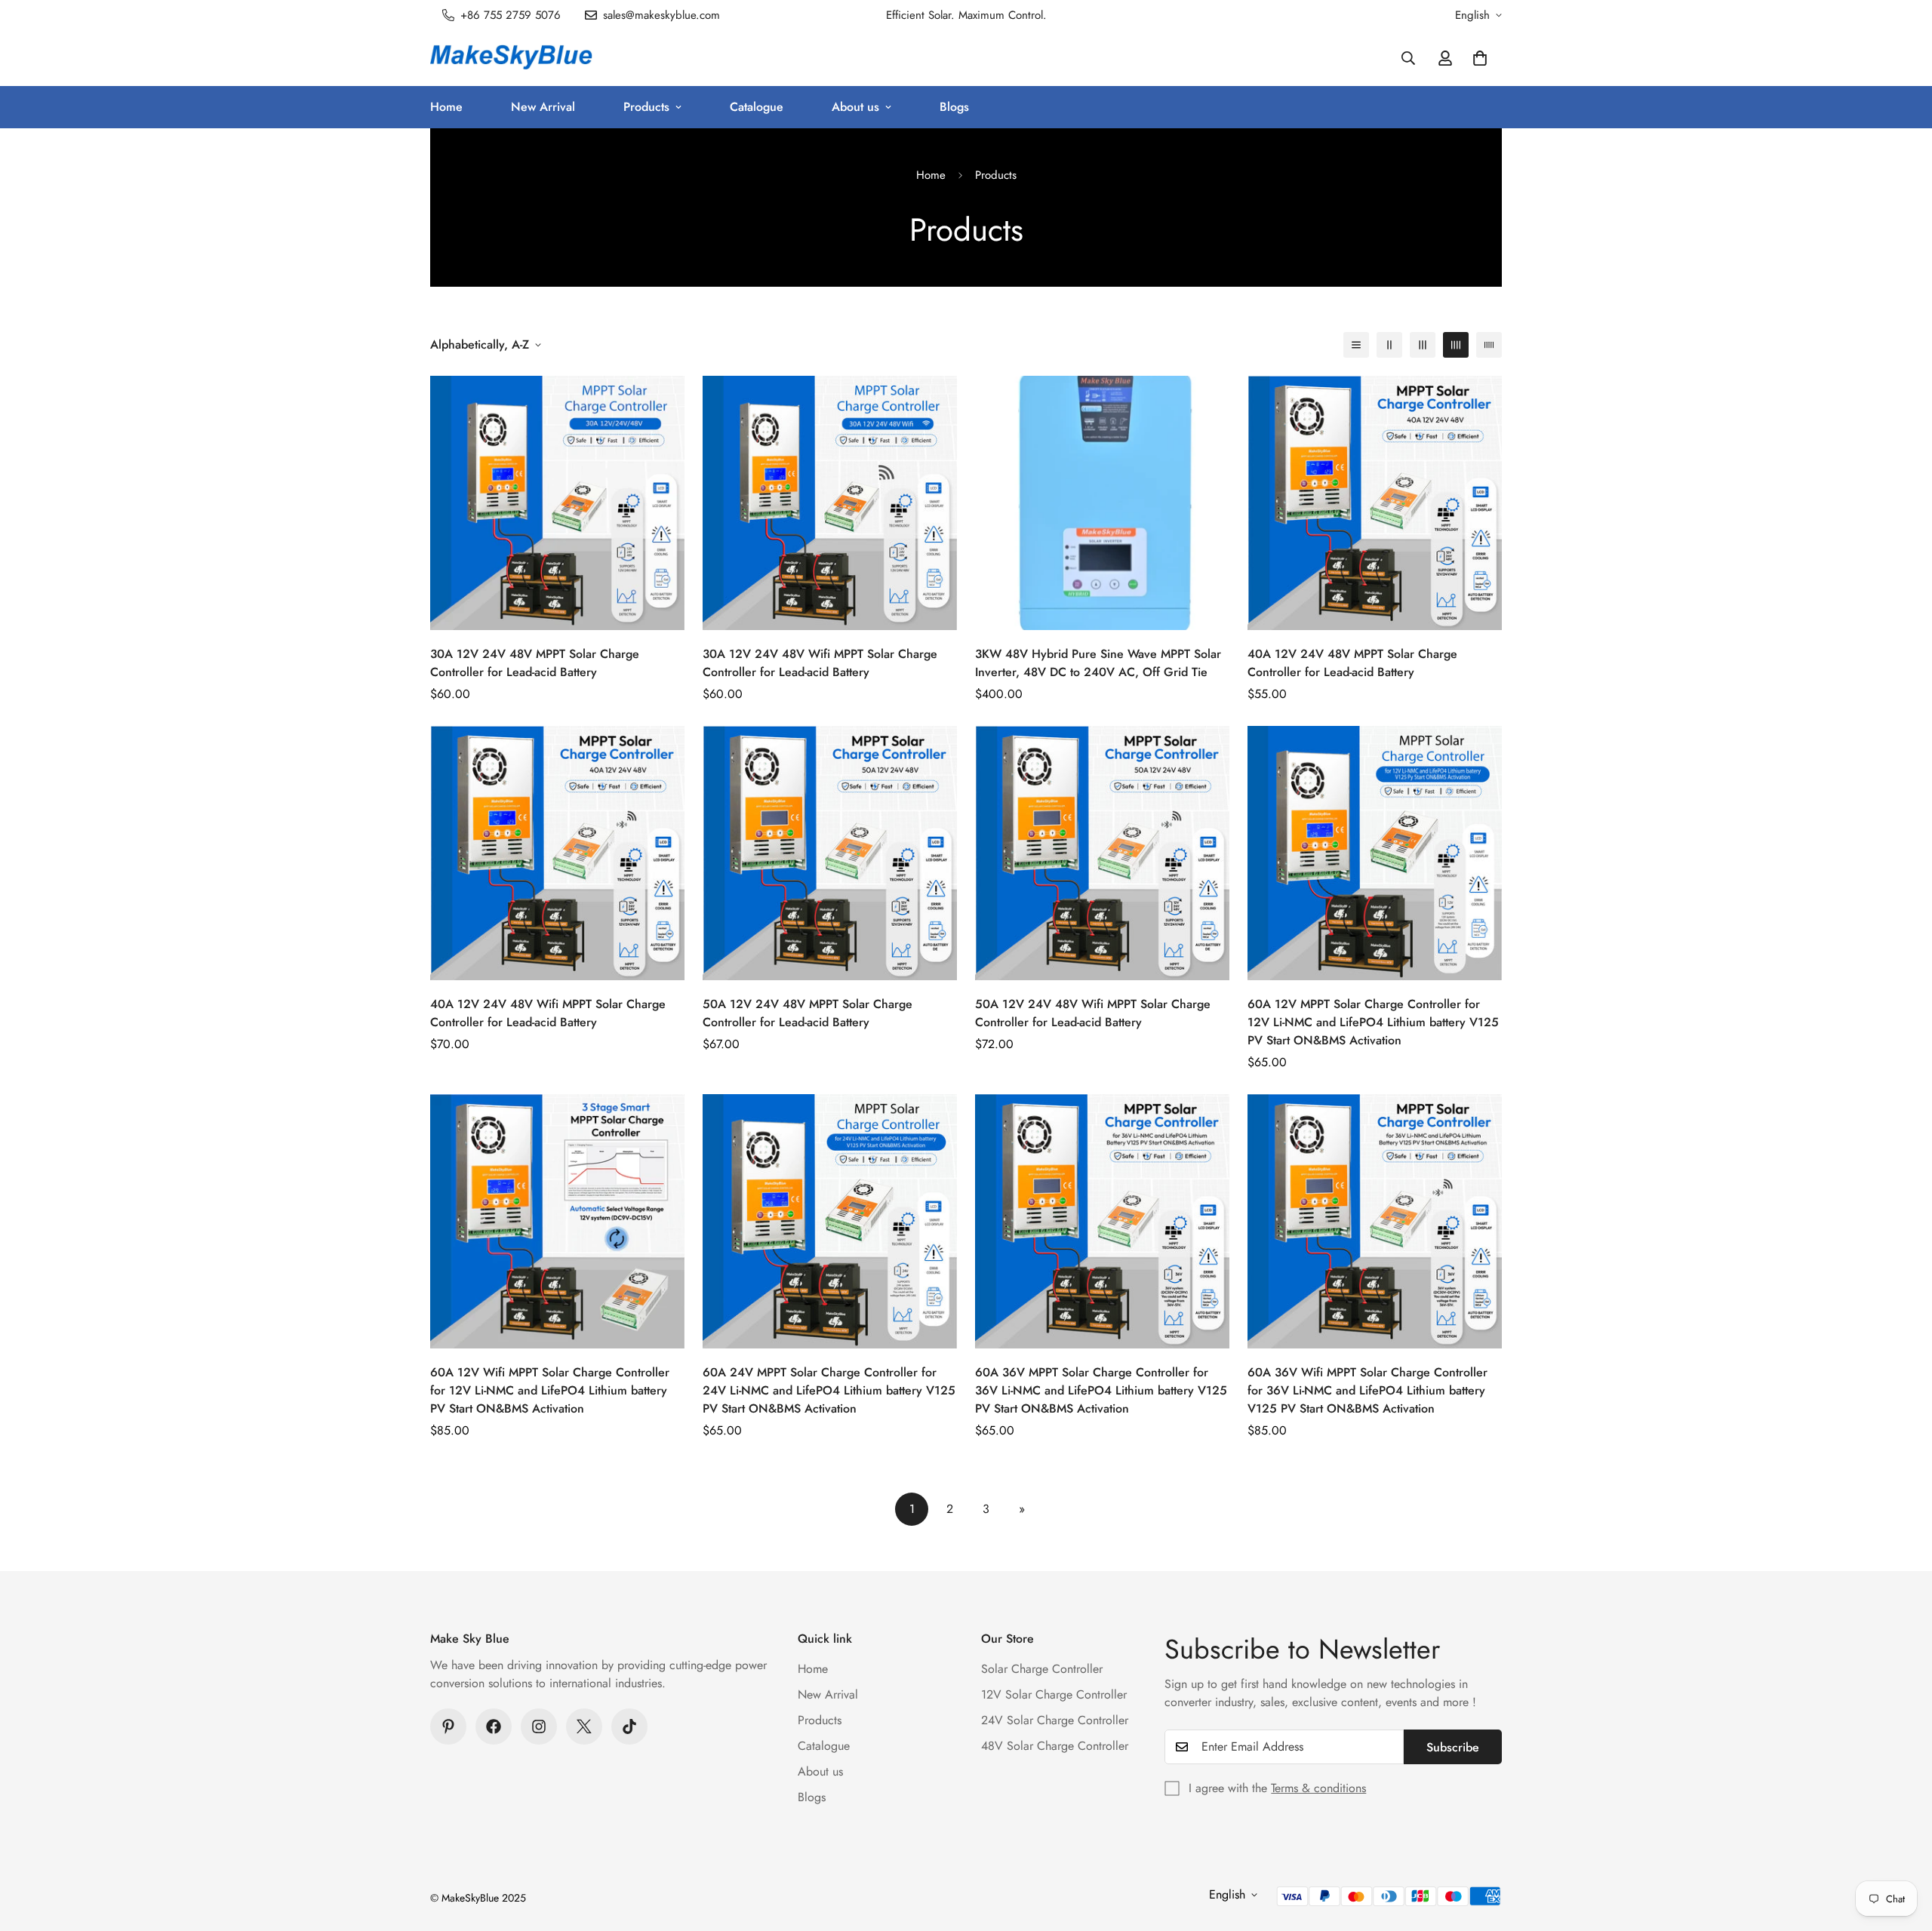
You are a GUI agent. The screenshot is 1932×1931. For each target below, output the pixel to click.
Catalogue (757, 107)
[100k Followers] (539, 1727)
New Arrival (543, 107)
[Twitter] (584, 1727)
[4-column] (1456, 345)
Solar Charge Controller (1042, 1669)
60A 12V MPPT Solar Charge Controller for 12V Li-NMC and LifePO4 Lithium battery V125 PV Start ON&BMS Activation (1373, 1022)
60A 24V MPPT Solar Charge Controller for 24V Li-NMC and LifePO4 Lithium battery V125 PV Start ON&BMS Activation (829, 1390)
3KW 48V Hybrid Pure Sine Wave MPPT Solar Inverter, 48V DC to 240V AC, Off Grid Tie (1098, 663)
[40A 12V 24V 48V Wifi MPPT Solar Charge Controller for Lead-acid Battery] (557, 853)
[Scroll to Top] (1903, 1849)
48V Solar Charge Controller (1055, 1746)
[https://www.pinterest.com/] (448, 1727)
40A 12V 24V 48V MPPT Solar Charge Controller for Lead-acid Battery (1352, 663)
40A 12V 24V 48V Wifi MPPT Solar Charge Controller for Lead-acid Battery (548, 1013)
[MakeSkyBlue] (511, 58)
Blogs (954, 107)
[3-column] (1423, 345)
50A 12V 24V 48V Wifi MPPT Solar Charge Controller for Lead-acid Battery (1093, 1013)
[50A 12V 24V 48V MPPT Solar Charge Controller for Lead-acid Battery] (830, 853)
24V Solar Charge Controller (1055, 1720)
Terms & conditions (1318, 1788)
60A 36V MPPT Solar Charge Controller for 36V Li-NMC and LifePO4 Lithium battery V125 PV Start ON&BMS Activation (1101, 1390)
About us (855, 107)
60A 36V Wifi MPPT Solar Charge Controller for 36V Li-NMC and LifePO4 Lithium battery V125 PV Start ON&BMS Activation (1367, 1390)
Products (646, 107)
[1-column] (1356, 345)
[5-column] (1489, 345)
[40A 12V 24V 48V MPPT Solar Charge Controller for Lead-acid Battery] (1375, 503)
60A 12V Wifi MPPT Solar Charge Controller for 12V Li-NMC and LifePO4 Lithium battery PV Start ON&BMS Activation (550, 1390)
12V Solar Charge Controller (1054, 1694)
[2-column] (1389, 345)
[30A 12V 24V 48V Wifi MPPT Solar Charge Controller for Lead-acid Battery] (830, 503)
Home (446, 107)
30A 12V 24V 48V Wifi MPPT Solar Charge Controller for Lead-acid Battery (820, 663)
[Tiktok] (629, 1727)
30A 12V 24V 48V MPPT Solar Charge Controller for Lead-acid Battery (535, 663)
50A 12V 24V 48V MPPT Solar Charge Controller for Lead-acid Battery (808, 1013)
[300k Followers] (494, 1727)
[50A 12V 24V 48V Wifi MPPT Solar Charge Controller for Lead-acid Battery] (1102, 853)
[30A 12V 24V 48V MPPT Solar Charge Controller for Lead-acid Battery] (557, 503)
